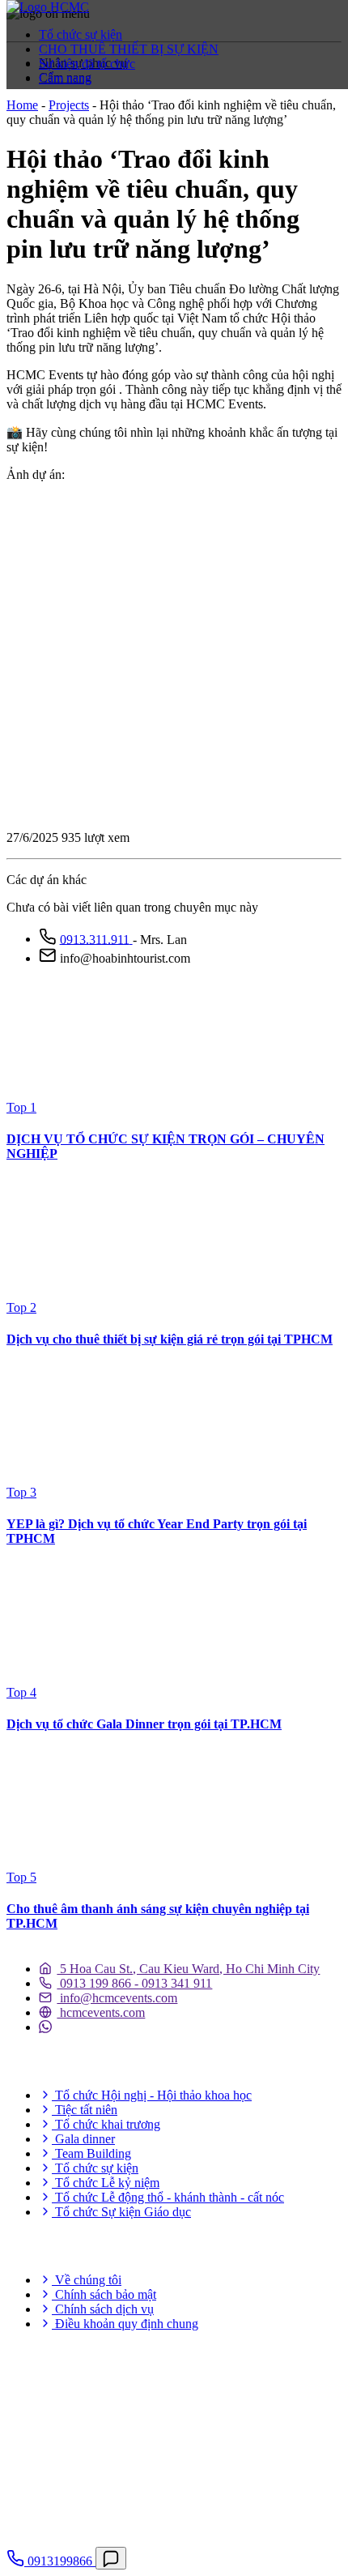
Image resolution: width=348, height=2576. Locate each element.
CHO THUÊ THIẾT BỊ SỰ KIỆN (129, 49)
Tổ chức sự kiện (81, 34)
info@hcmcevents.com (117, 1998)
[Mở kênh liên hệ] (111, 2558)
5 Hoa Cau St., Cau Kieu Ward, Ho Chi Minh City (188, 1969)
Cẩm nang (65, 78)
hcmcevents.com (101, 2012)
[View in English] (35, 111)
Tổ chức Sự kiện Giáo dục (121, 2212)
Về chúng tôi (87, 2280)
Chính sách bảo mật (104, 2294)
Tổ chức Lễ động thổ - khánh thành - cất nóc (168, 2197)
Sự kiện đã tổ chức (87, 64)
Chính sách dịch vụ (103, 2309)
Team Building (91, 2153)
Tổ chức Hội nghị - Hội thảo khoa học (152, 2095)
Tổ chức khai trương (106, 2124)
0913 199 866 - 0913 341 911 (134, 1983)
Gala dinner (83, 2139)
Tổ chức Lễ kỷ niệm (106, 2183)
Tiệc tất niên (85, 2110)
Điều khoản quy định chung (125, 2324)
